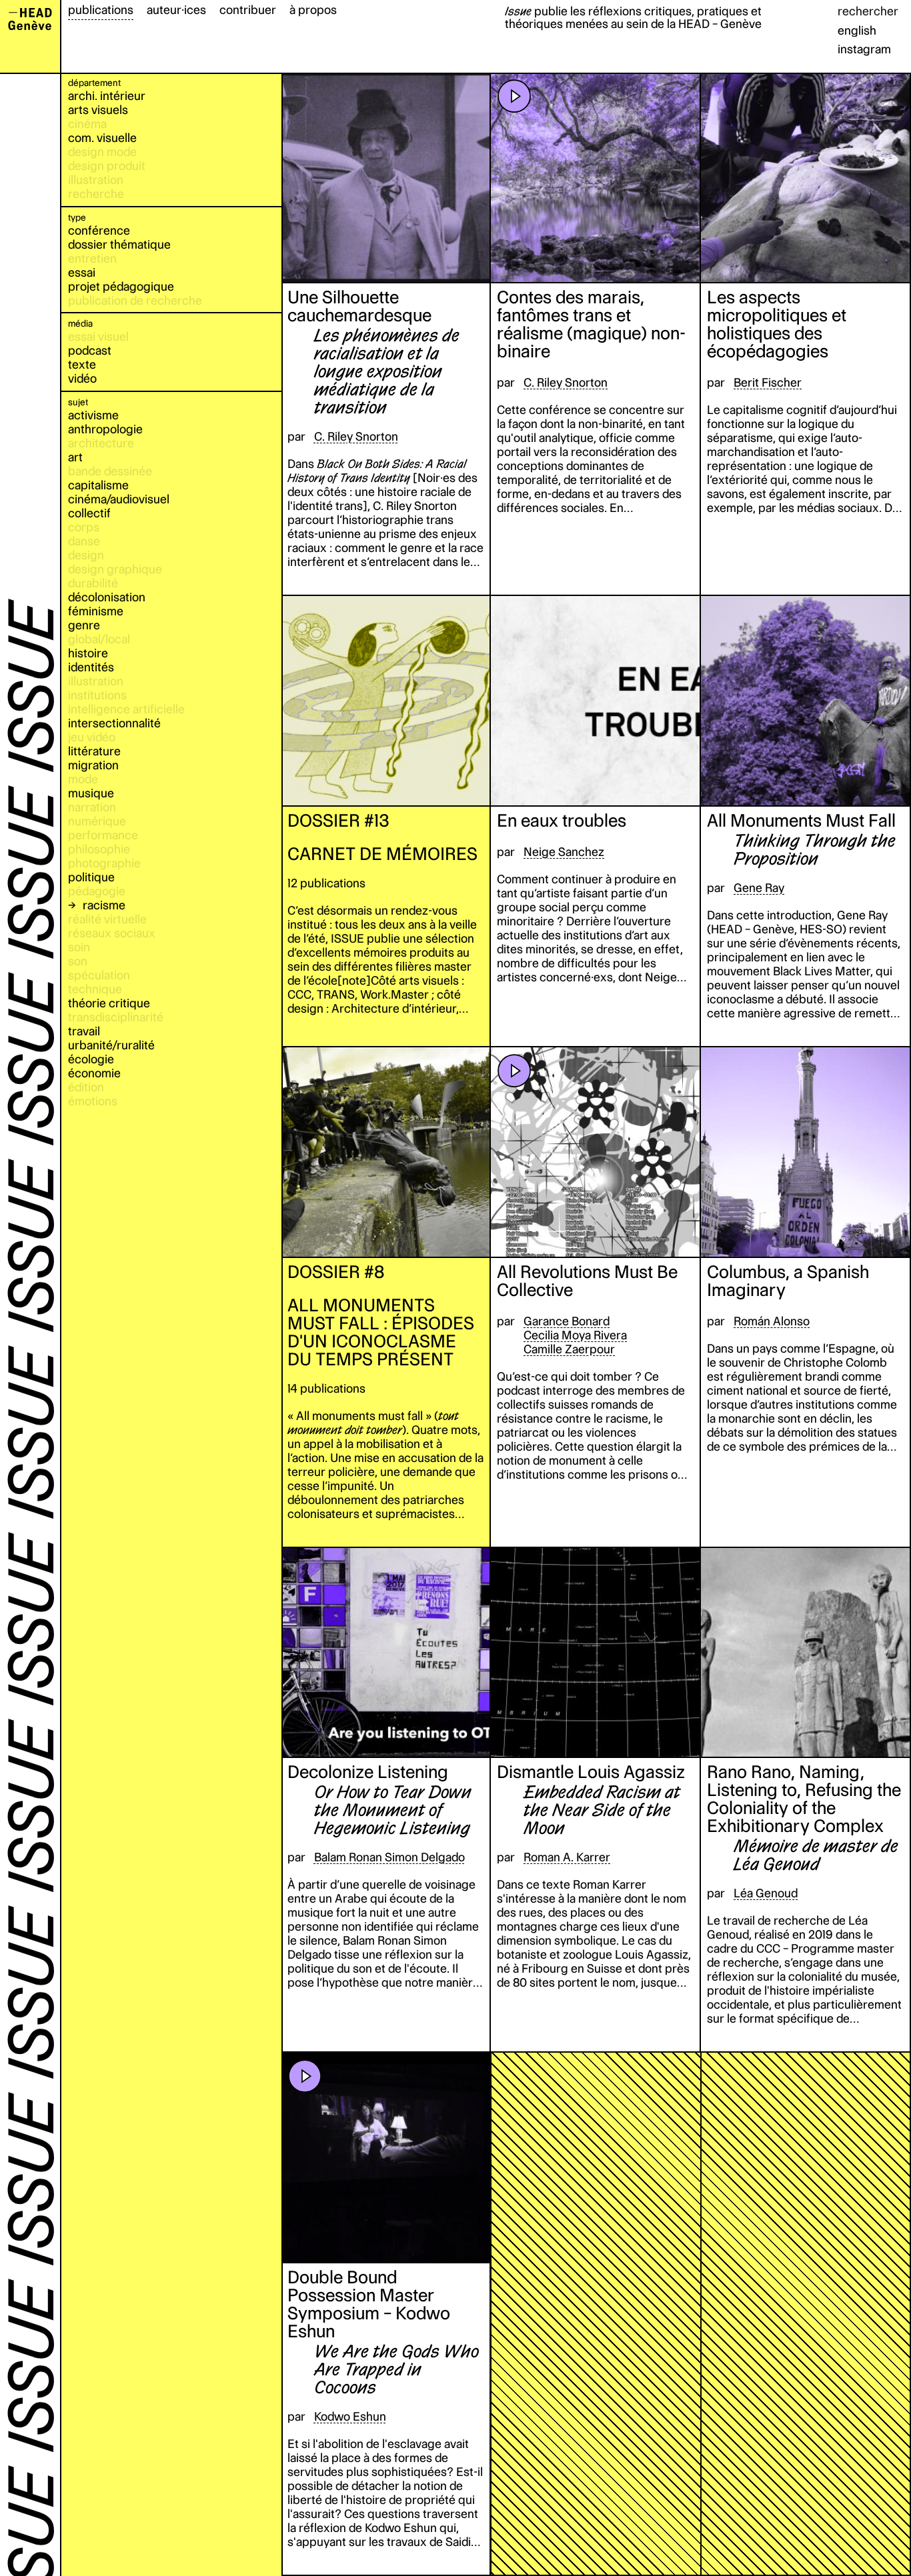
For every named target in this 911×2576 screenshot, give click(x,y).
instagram (864, 49)
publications (101, 10)
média (80, 323)
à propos (313, 10)
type (77, 217)
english (857, 30)
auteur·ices (176, 10)
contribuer (248, 10)
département (94, 83)
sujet (78, 402)
